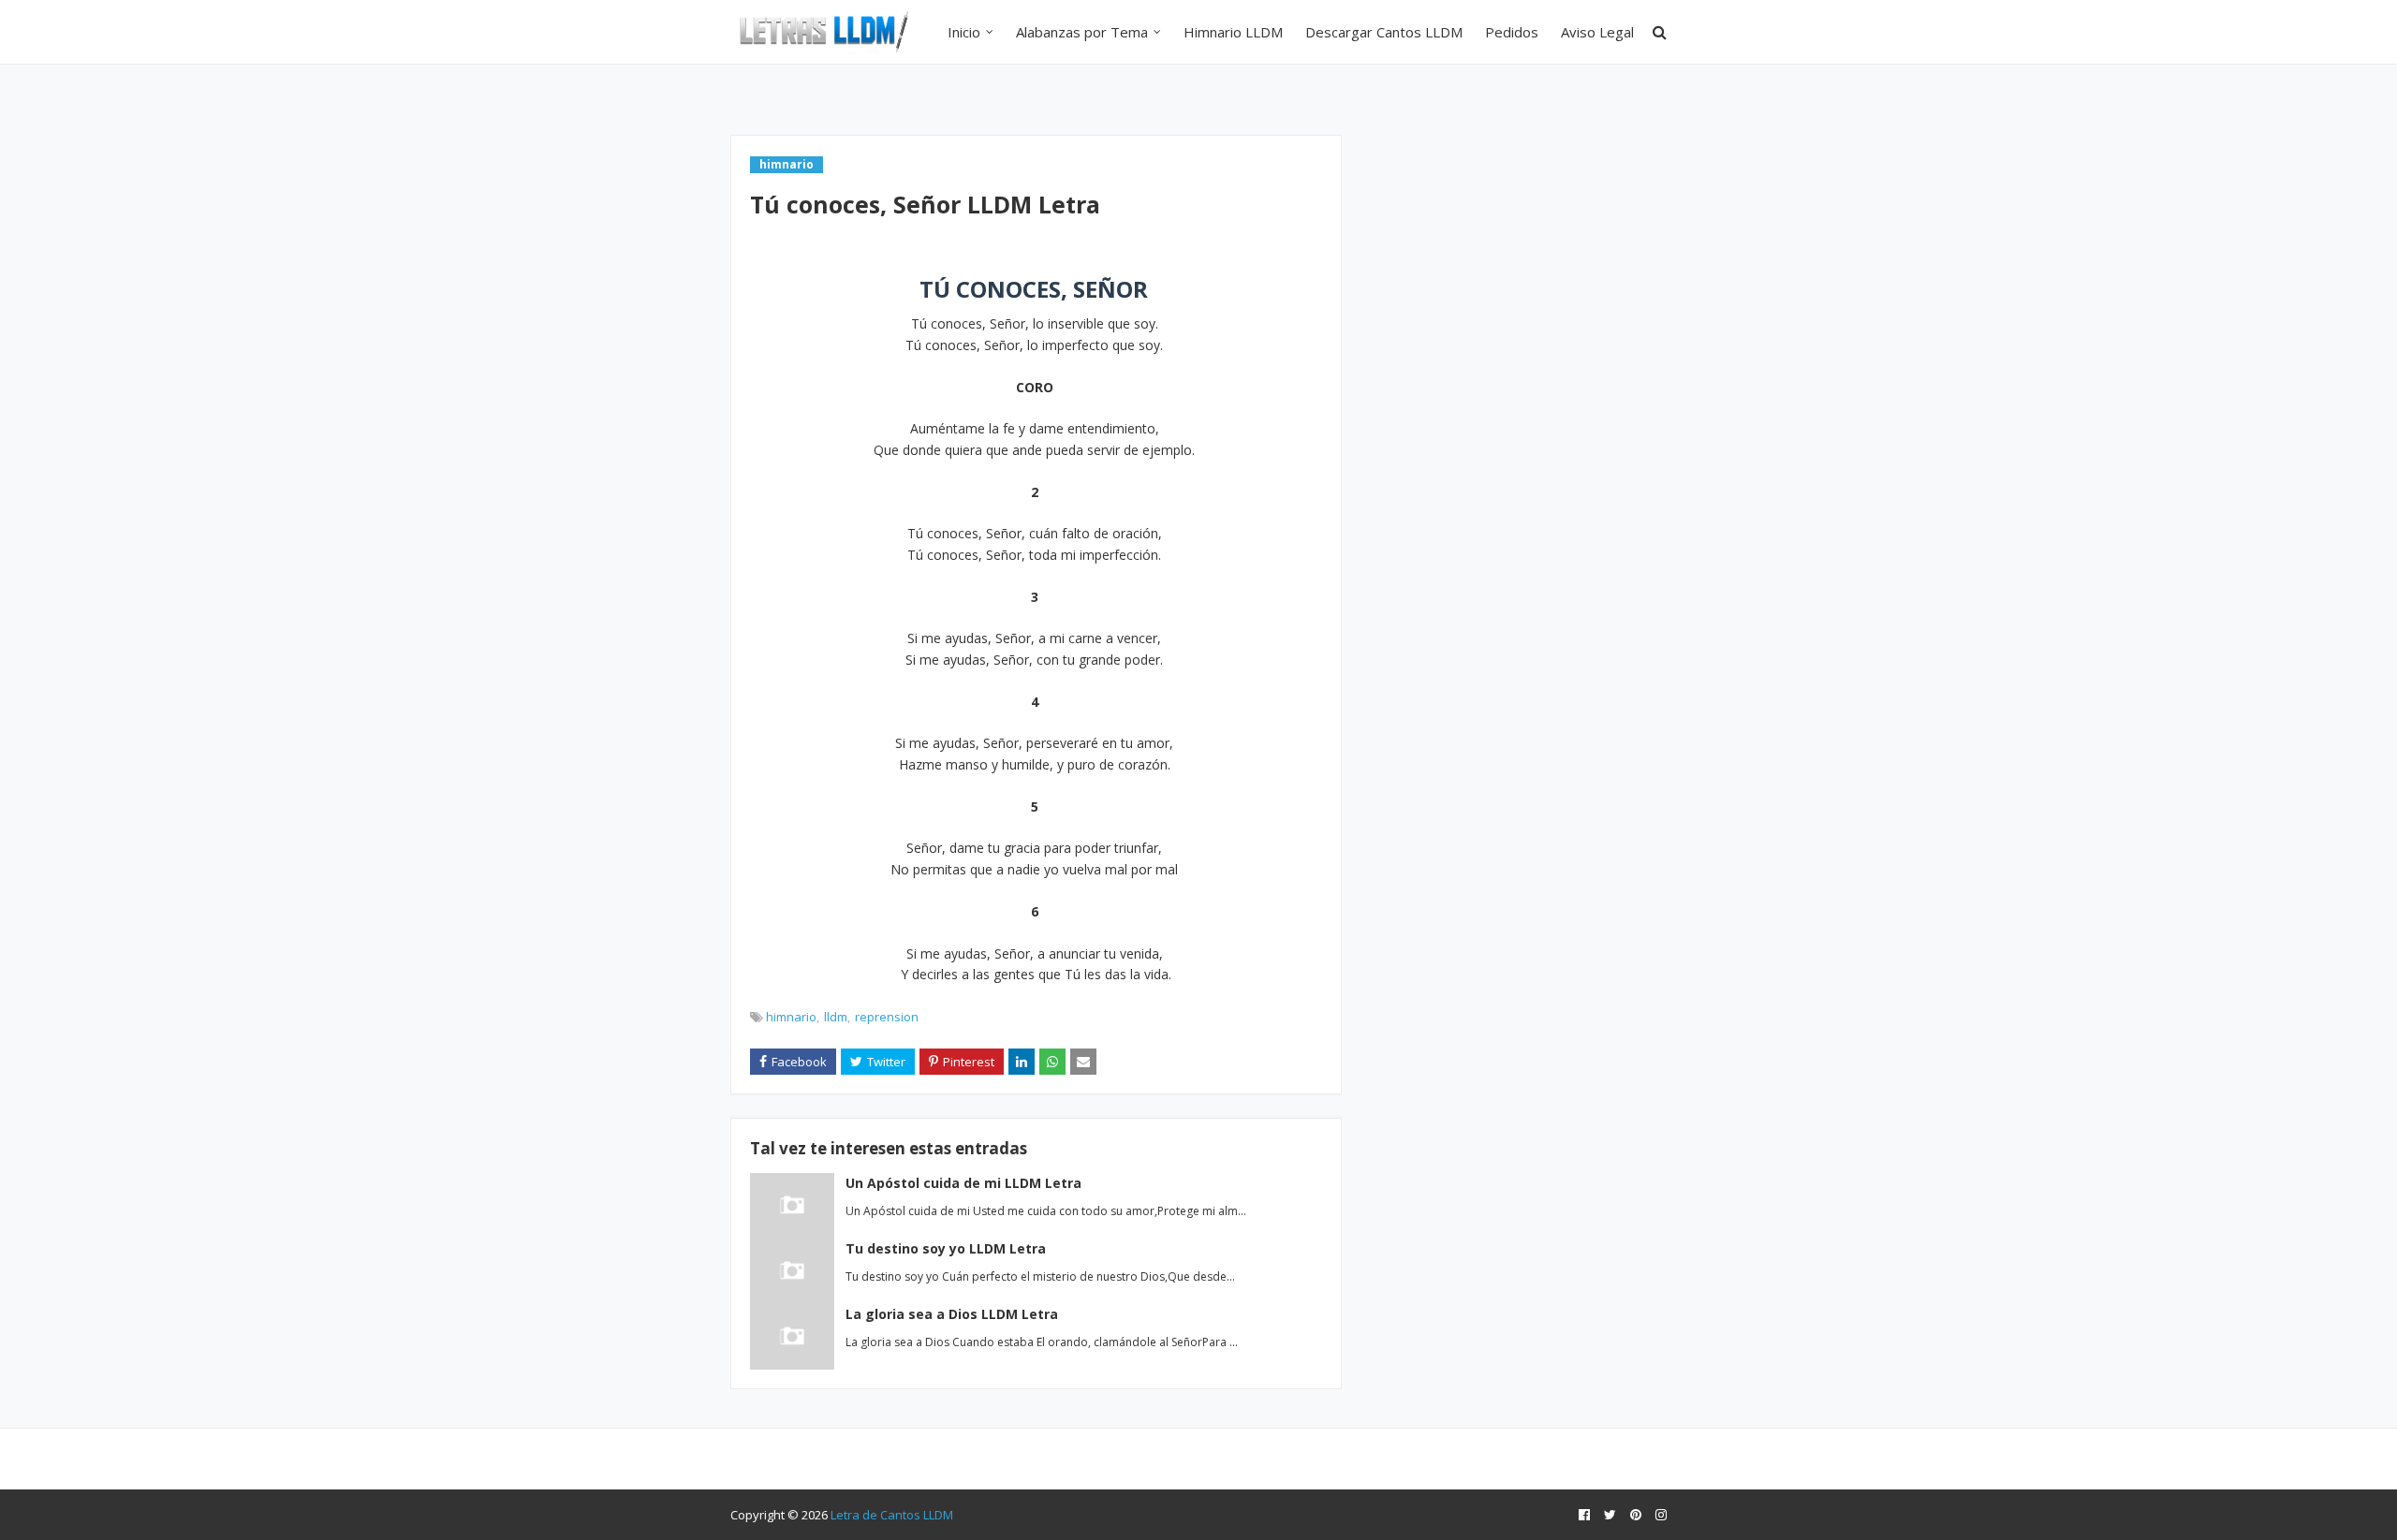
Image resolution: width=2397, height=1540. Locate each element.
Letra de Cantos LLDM (892, 1515)
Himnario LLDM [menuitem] (1233, 32)
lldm (836, 1017)
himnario (791, 1017)
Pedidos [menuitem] (1512, 32)
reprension (887, 1017)
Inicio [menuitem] (964, 32)
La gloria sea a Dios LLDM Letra (952, 1314)
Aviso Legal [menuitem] (1597, 32)
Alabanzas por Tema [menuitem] (1082, 32)
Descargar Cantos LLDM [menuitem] (1384, 32)
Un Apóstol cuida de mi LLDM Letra (963, 1183)
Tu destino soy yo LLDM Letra (946, 1248)
